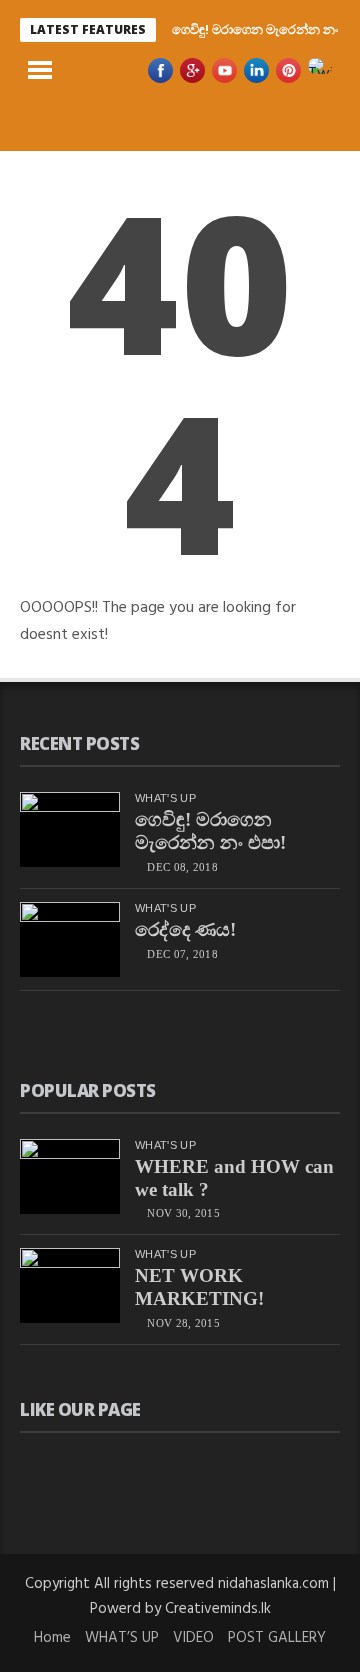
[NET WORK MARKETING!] (70, 1285)
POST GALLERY (277, 1638)
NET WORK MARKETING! (199, 1287)
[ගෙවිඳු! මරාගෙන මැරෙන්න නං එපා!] (70, 829)
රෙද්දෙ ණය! (185, 929)
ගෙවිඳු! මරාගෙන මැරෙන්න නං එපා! (210, 831)
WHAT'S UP (165, 798)
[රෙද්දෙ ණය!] (70, 939)
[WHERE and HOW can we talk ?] (70, 1176)
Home (52, 1638)
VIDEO (193, 1638)
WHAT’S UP (122, 1638)
